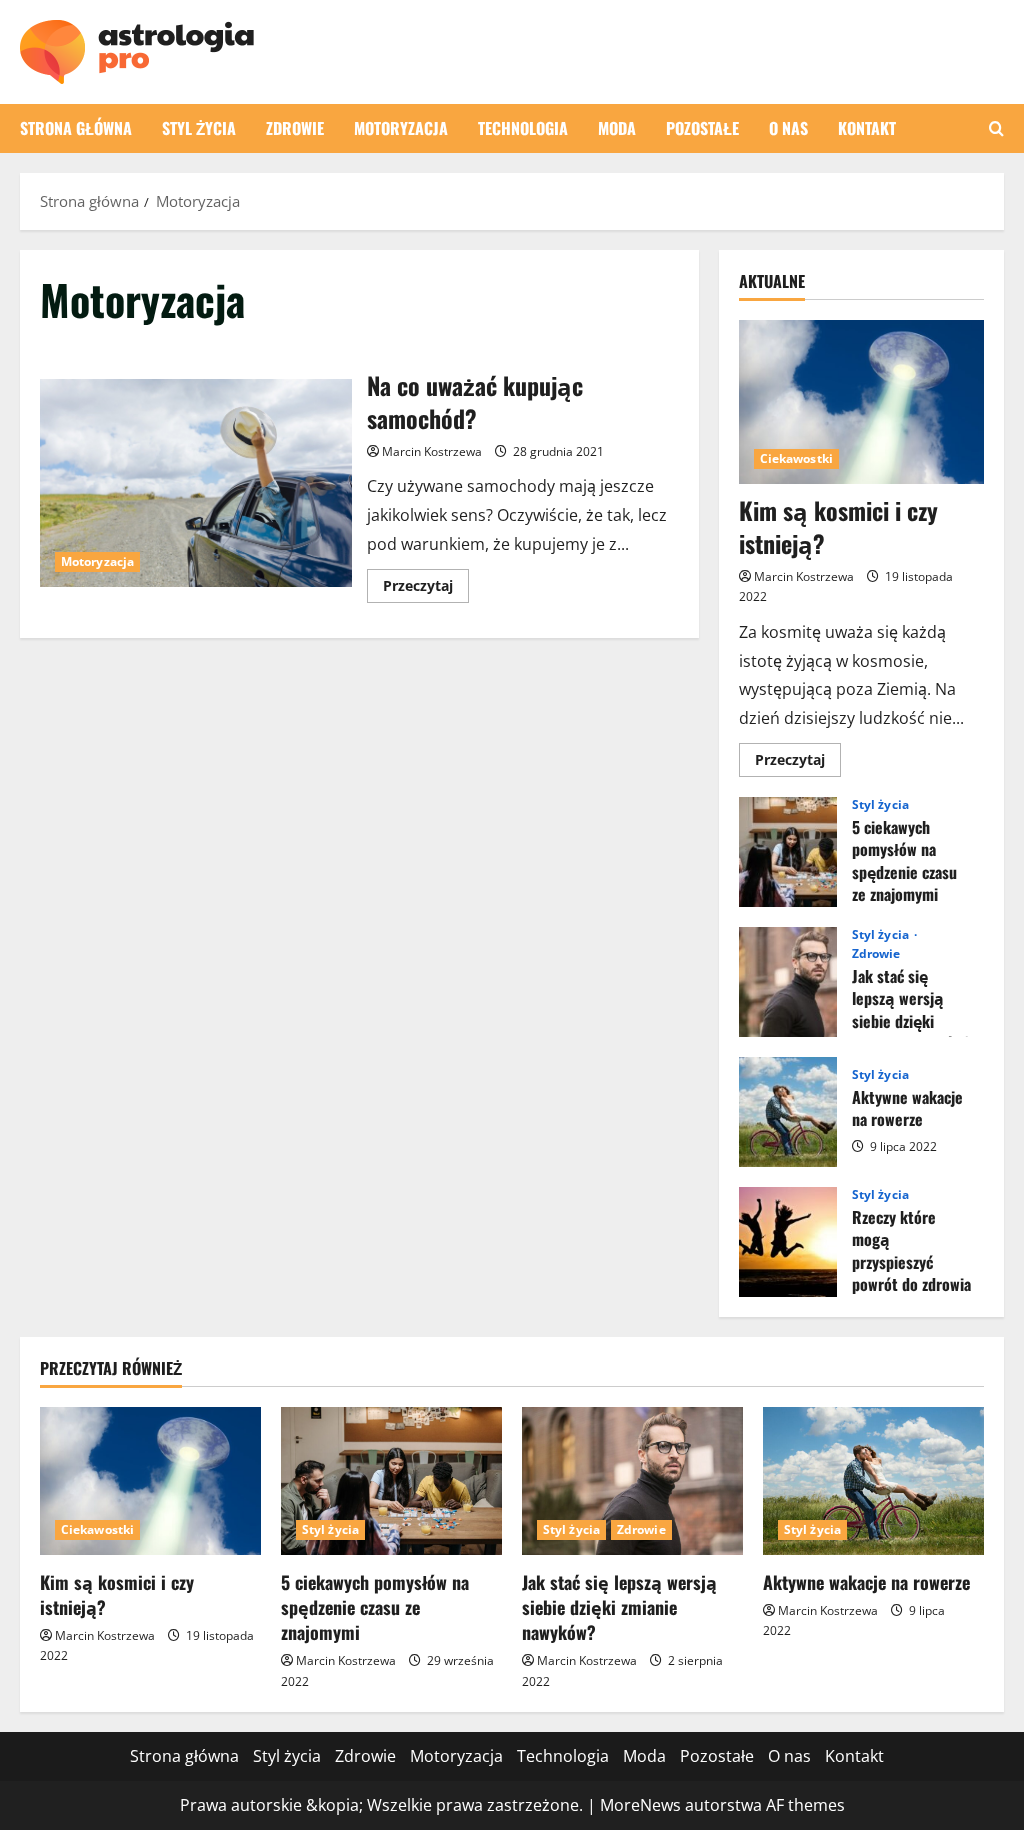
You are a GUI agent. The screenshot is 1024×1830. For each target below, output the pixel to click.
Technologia (523, 128)
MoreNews (640, 1805)
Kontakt (867, 128)
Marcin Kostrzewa (432, 451)
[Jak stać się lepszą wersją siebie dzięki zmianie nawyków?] (632, 1480)
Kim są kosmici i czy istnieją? (838, 527)
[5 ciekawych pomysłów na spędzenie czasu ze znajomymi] (391, 1480)
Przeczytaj (426, 589)
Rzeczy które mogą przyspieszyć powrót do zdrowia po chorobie (788, 1242)
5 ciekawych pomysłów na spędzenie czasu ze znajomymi (788, 852)
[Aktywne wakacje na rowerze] (873, 1480)
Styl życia (199, 128)
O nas (788, 128)
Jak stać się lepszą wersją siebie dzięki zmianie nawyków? (788, 982)
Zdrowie (295, 128)
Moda (617, 128)
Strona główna (76, 128)
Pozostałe (702, 128)
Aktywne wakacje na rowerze (788, 1112)
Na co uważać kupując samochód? (196, 483)
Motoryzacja (401, 128)
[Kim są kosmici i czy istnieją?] (861, 401)
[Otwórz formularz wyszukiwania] (996, 128)
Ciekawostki (796, 458)
